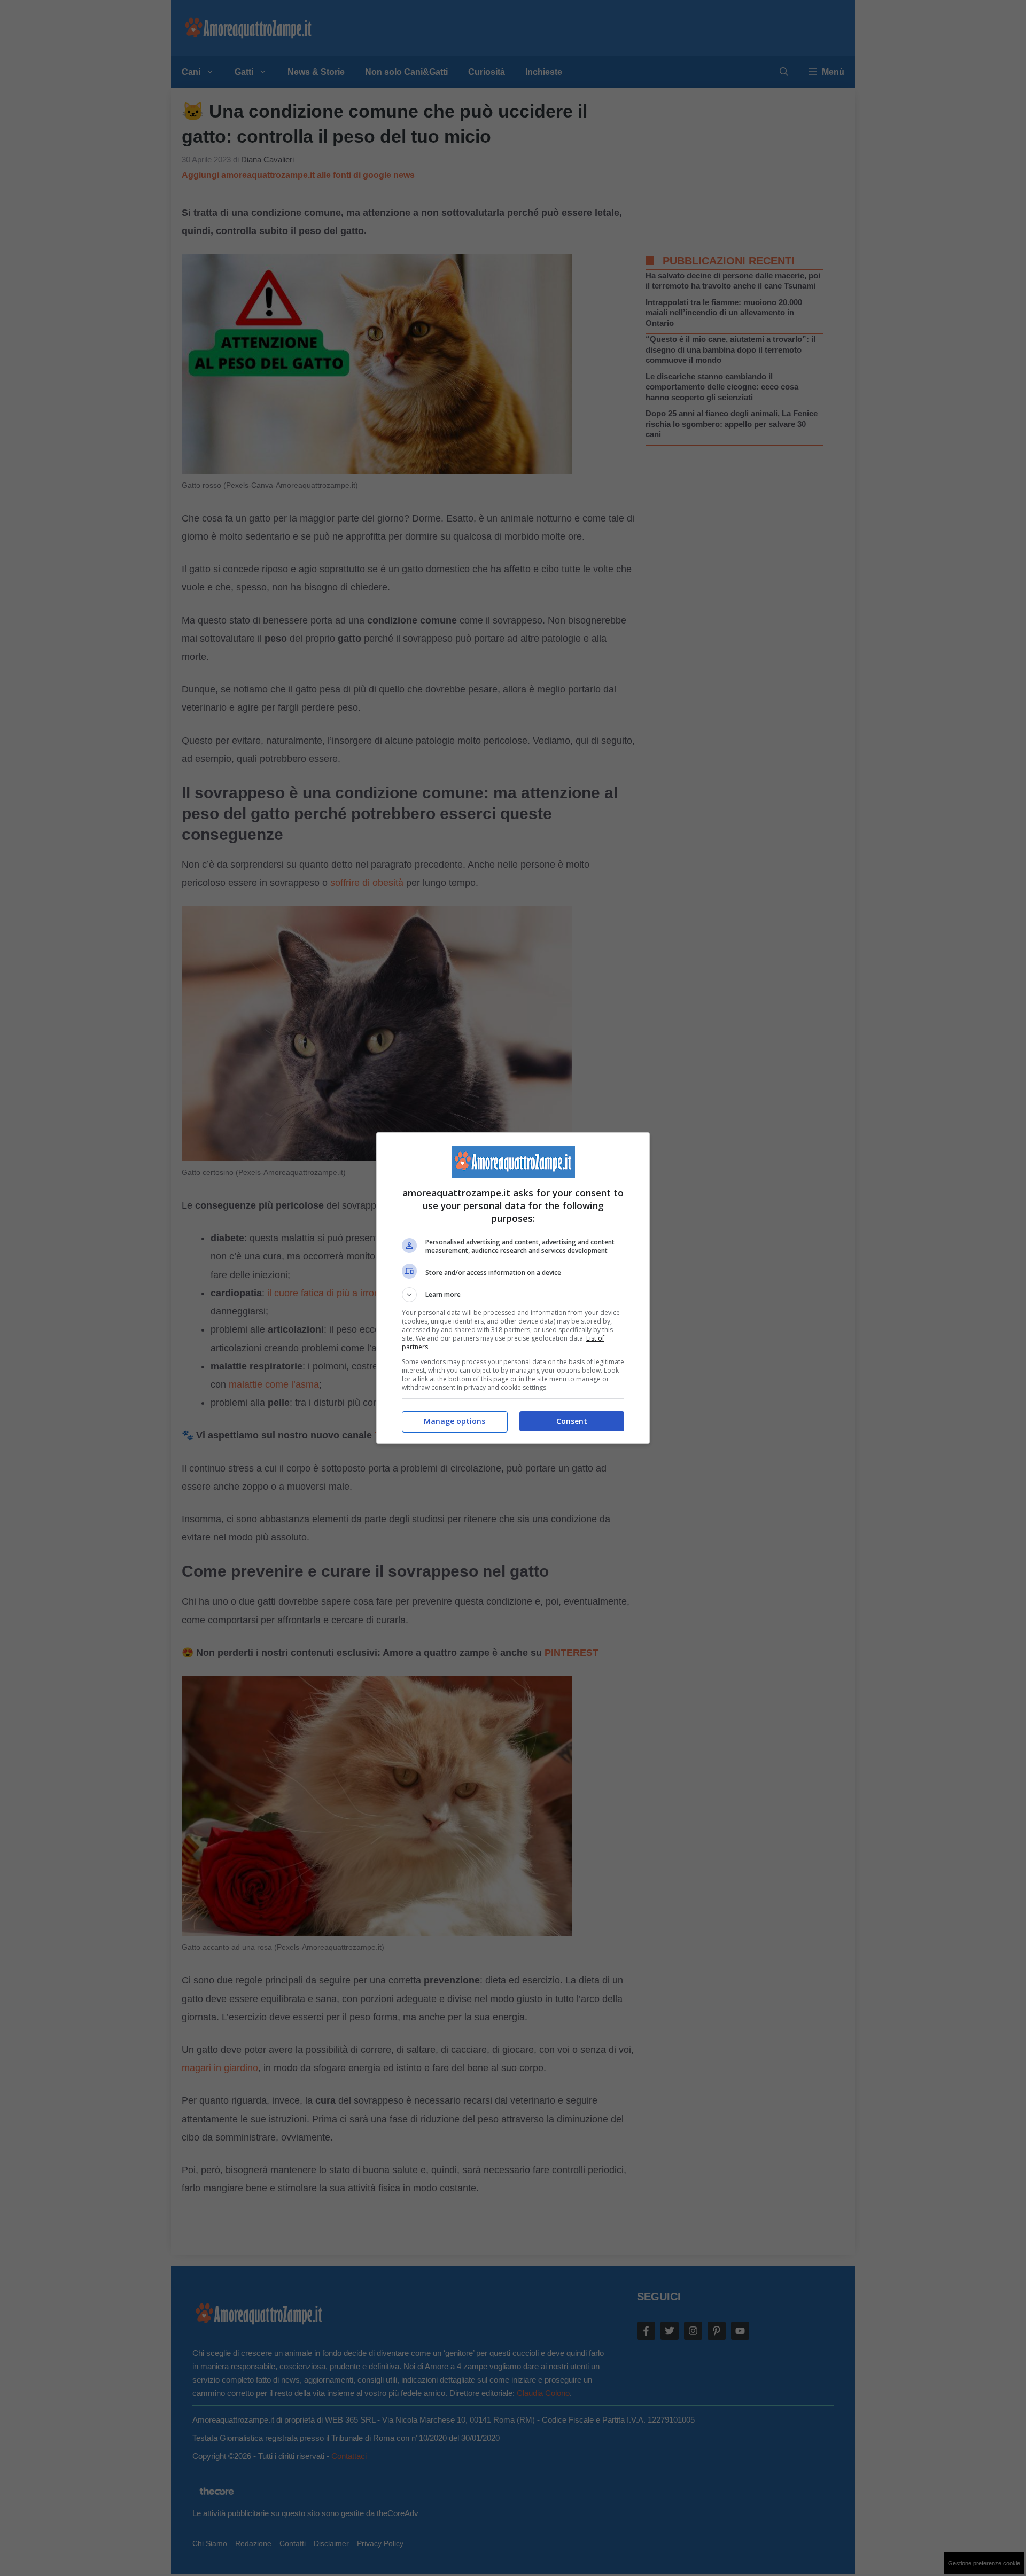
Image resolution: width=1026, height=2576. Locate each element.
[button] (513, 1295)
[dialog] (513, 1288)
